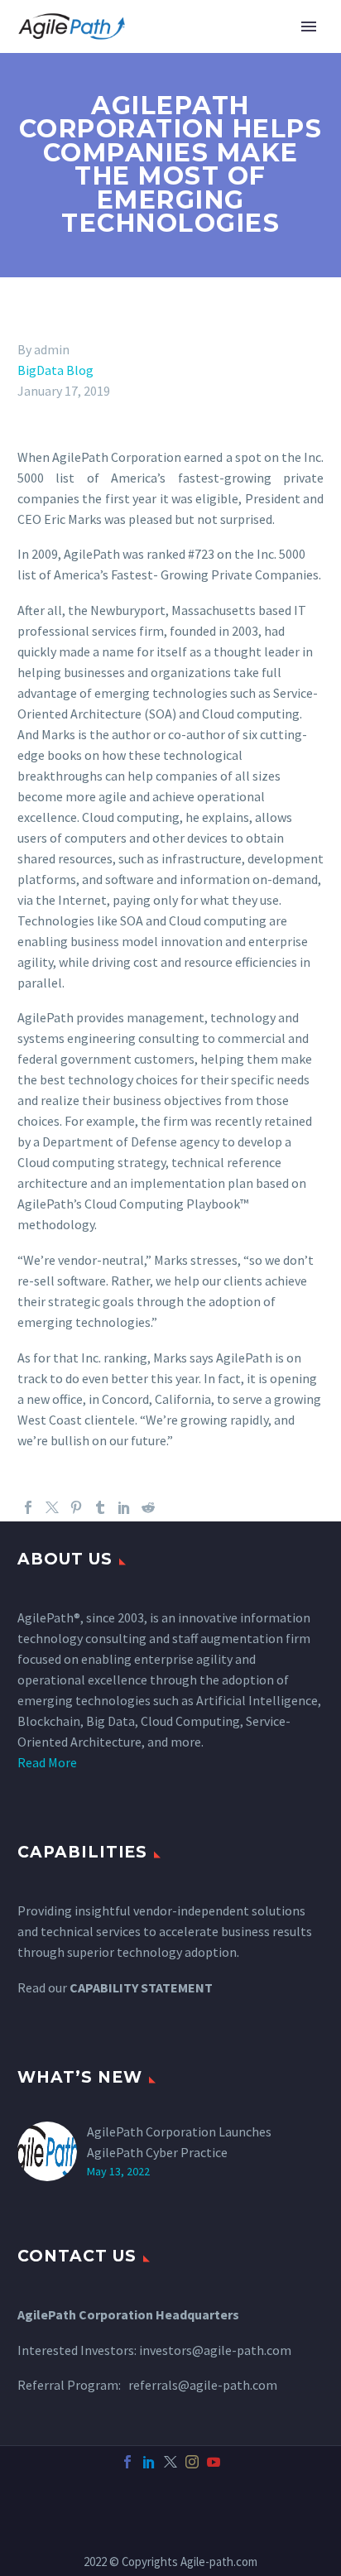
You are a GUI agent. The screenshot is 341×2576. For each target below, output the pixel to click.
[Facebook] (28, 1507)
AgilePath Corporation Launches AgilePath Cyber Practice (179, 2142)
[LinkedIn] (124, 1507)
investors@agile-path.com (215, 2350)
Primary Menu (309, 26)
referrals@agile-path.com (203, 2385)
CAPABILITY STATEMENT (141, 1987)
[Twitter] (52, 1507)
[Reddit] (148, 1507)
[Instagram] (192, 2462)
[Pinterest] (76, 1507)
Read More (47, 1762)
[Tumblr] (100, 1507)
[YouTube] (214, 2462)
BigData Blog (55, 370)
